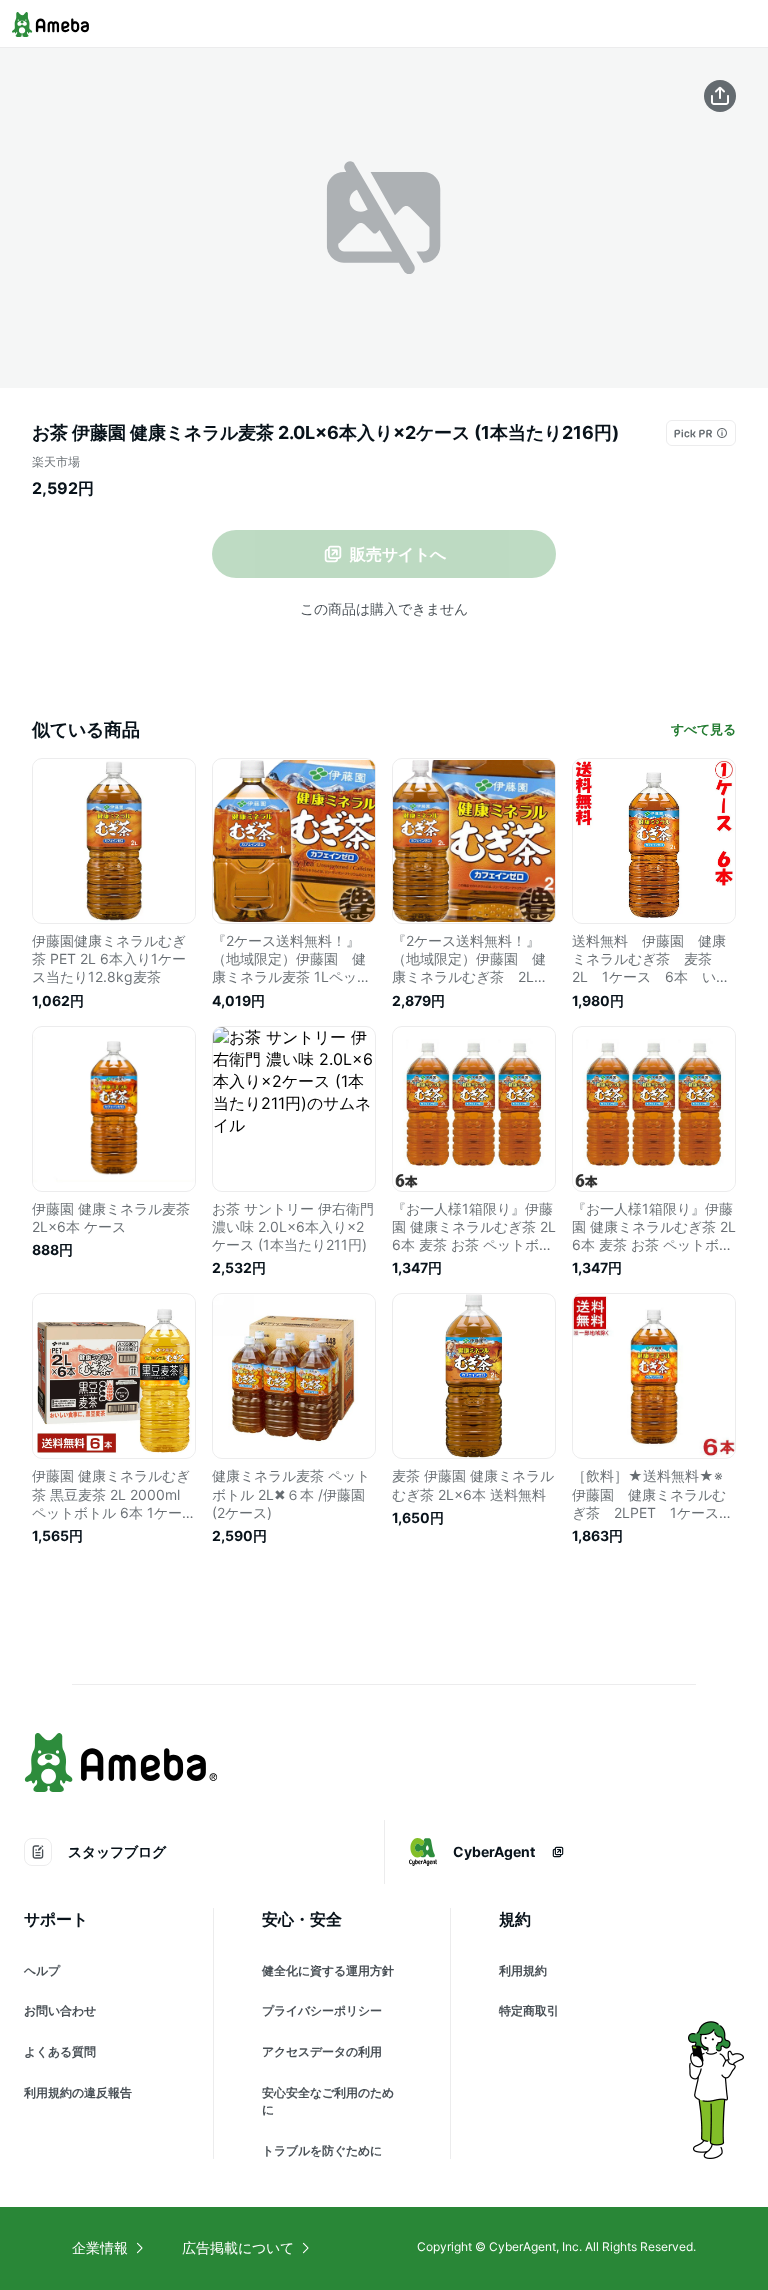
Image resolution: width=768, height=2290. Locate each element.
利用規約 (523, 1970)
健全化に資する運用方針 (328, 1970)
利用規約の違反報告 (78, 2092)
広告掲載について (238, 2247)
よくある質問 (60, 2051)
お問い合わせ (60, 2010)
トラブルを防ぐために (322, 2150)
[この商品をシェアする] (720, 96)
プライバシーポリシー (322, 2010)
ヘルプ (42, 1970)
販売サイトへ (398, 554)
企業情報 (100, 2247)
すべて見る (703, 729)
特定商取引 (529, 2010)
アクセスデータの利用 (322, 2051)
